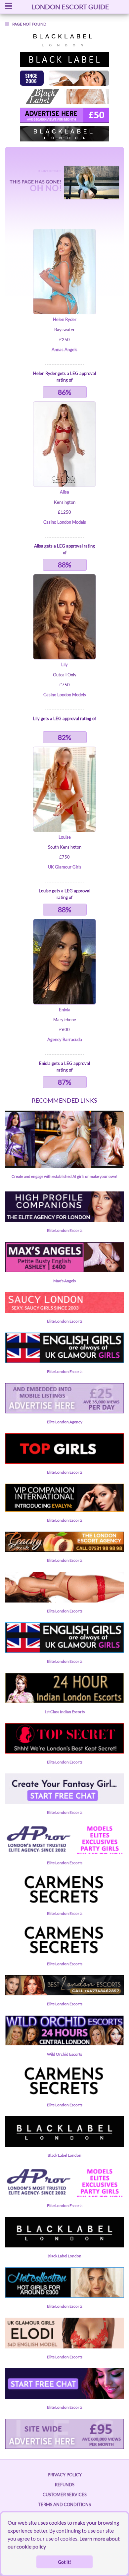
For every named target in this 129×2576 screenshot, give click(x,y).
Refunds (65, 2485)
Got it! (64, 2562)
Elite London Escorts (65, 1230)
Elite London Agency (65, 1422)
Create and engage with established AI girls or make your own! (64, 1176)
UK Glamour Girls (65, 867)
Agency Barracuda (65, 1039)
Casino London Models (65, 522)
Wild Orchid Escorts (64, 2054)
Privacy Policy (65, 2475)
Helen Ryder (65, 319)
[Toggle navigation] (9, 7)
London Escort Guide (70, 7)
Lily (64, 664)
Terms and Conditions (64, 2504)
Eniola (65, 1010)
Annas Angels (64, 349)
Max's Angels (64, 1281)
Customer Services (65, 2495)
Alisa (64, 492)
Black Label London (64, 2155)
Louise (65, 837)
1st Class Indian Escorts (64, 1712)
